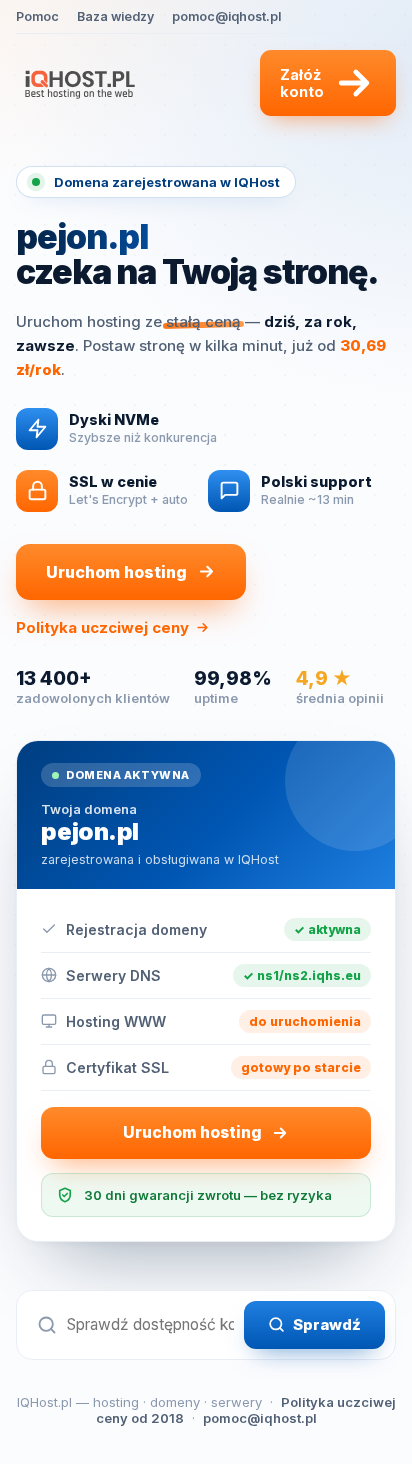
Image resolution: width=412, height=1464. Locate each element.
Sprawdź (327, 1324)
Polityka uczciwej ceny (102, 627)
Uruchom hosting (116, 572)
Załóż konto (302, 83)
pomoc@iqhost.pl (226, 16)
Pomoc (37, 16)
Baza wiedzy (115, 16)
